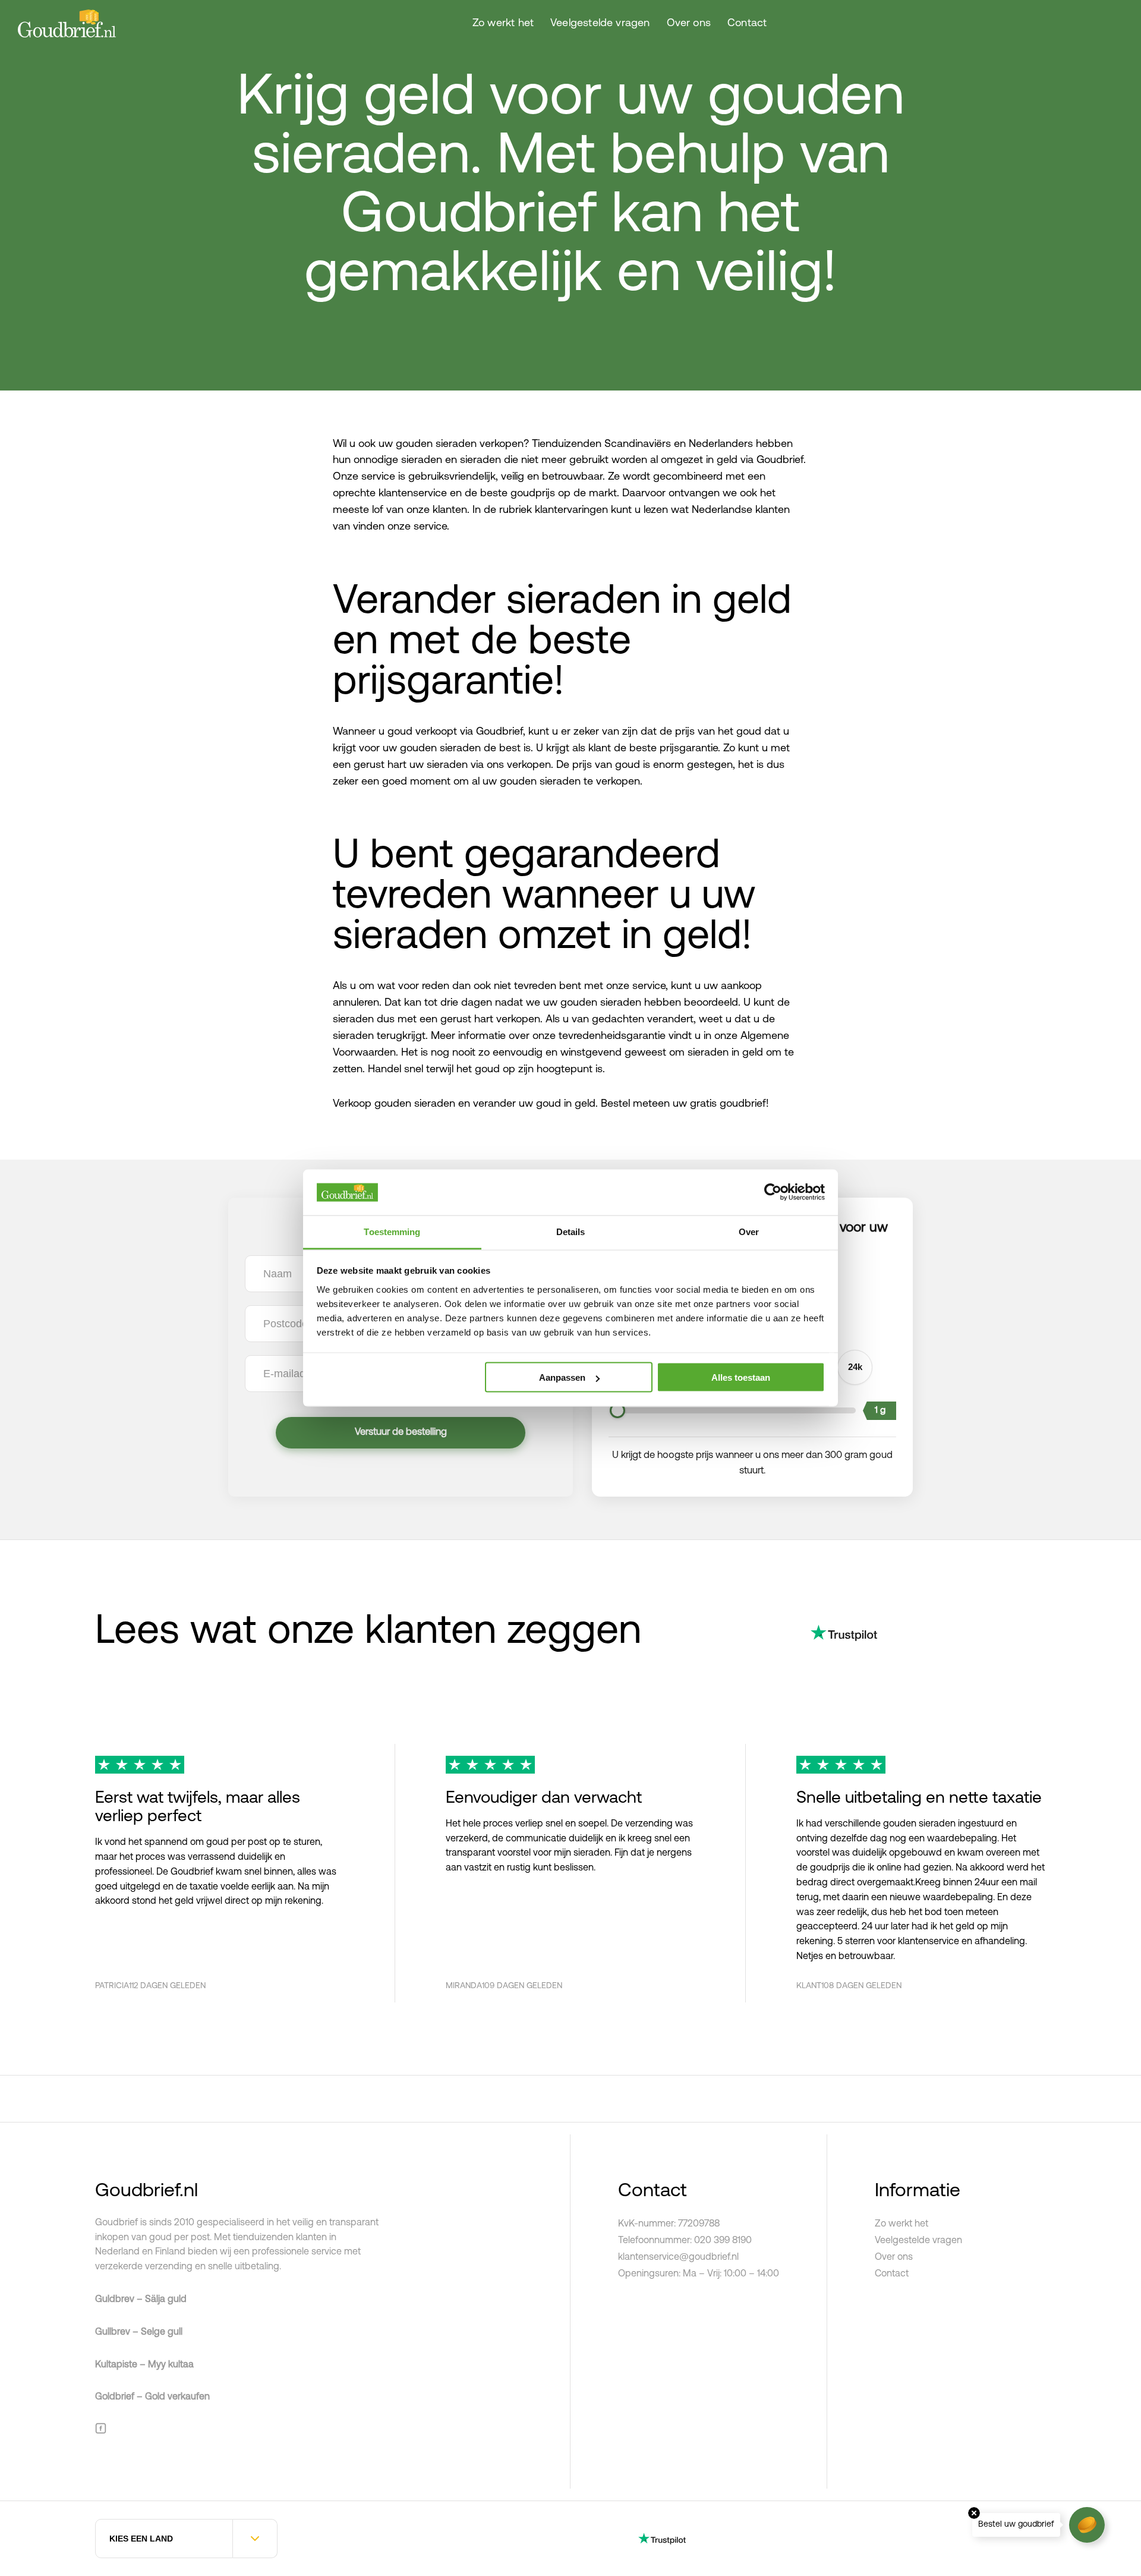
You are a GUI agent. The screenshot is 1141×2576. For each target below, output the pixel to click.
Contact (747, 24)
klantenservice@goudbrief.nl (678, 2257)
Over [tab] (749, 1231)
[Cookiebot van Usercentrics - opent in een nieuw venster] (773, 1192)
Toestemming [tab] (392, 1231)
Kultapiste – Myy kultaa (144, 2365)
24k (855, 1367)
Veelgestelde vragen (600, 24)
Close (974, 2513)
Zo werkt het (503, 24)
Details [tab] (571, 1231)
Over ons (689, 24)
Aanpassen (562, 1377)
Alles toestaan (741, 1377)
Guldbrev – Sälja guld (141, 2300)
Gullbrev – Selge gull (139, 2332)
